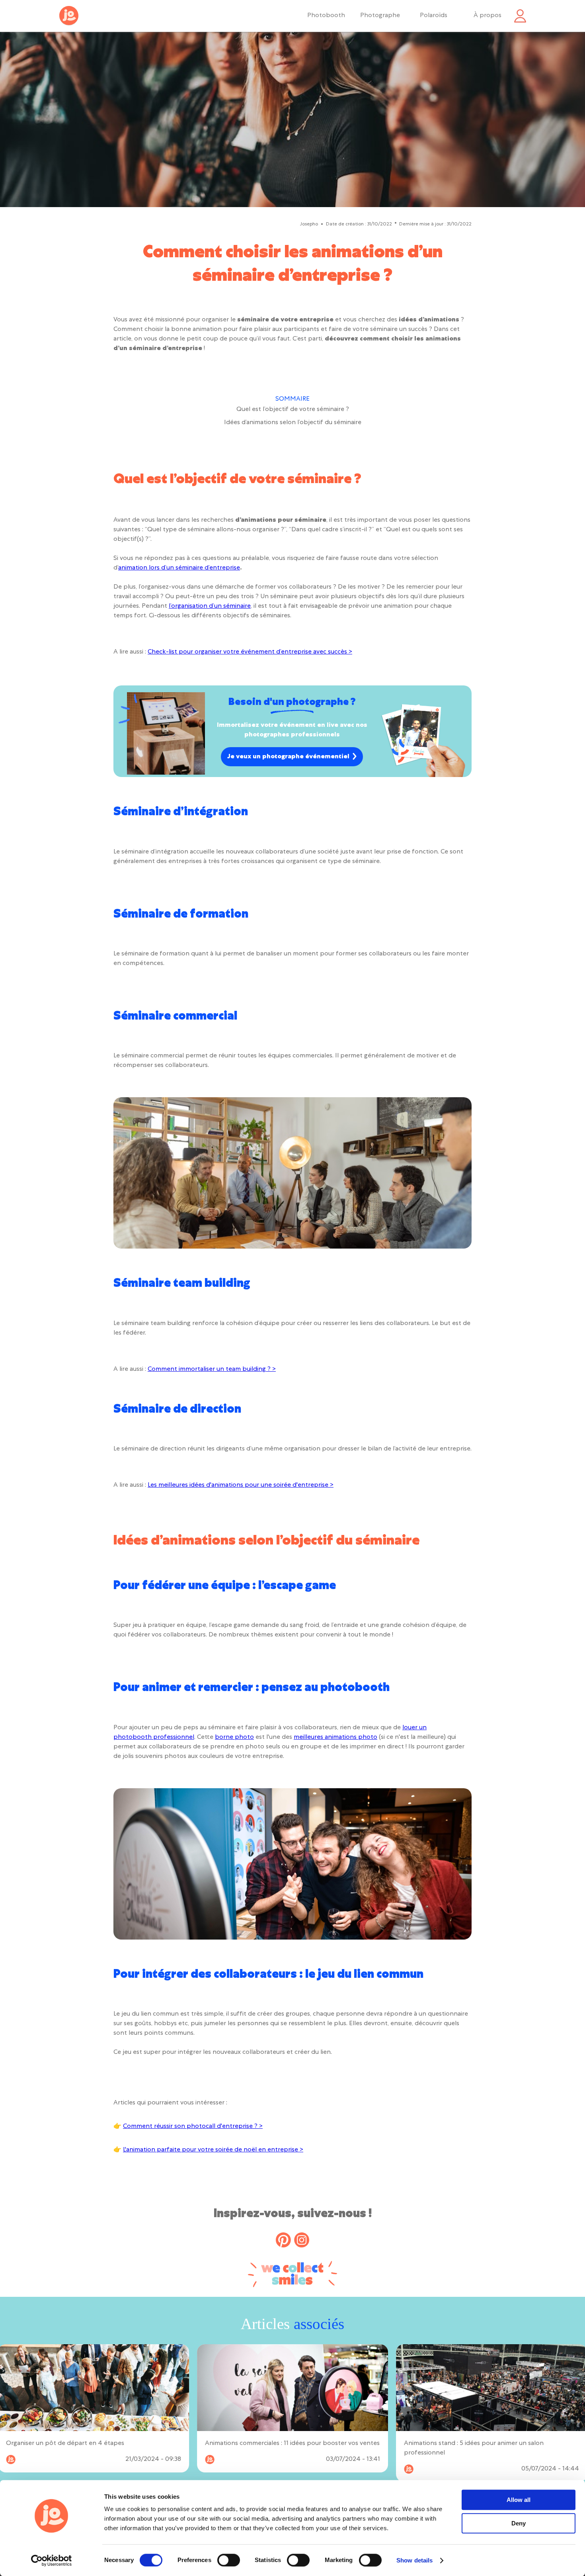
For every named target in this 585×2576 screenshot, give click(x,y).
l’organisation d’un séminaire (210, 607)
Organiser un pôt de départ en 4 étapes (65, 2444)
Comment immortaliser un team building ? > (212, 1370)
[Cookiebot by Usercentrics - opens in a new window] (52, 2560)
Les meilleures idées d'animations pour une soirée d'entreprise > (241, 1486)
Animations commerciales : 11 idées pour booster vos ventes (292, 2444)
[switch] (229, 2560)
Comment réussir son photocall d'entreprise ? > (193, 2127)
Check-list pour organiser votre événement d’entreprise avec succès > (250, 652)
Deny (519, 2523)
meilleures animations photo (335, 1738)
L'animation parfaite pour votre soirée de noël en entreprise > (213, 2150)
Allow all (519, 2500)
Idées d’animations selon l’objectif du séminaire (293, 423)
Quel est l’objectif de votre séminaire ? (293, 410)
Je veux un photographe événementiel (288, 757)
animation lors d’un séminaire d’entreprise (179, 568)
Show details (414, 2560)
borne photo (234, 1738)
